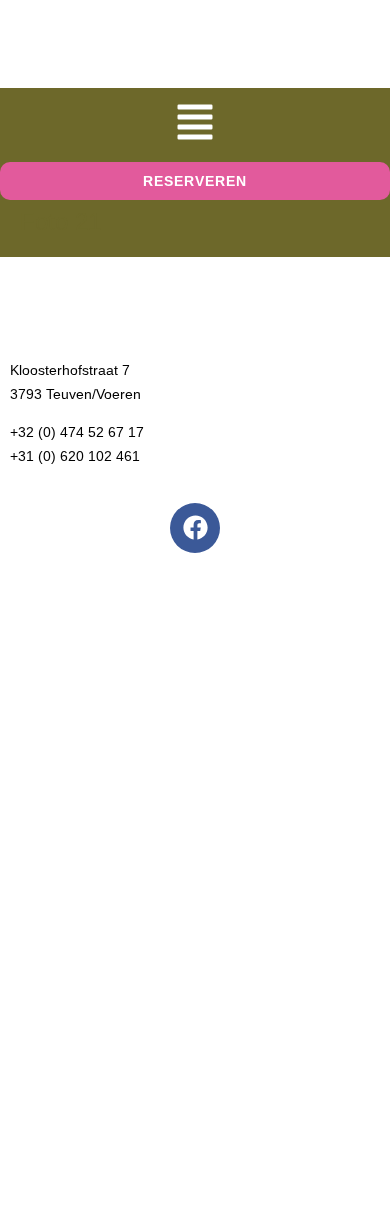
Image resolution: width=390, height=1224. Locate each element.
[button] (195, 125)
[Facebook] (195, 528)
